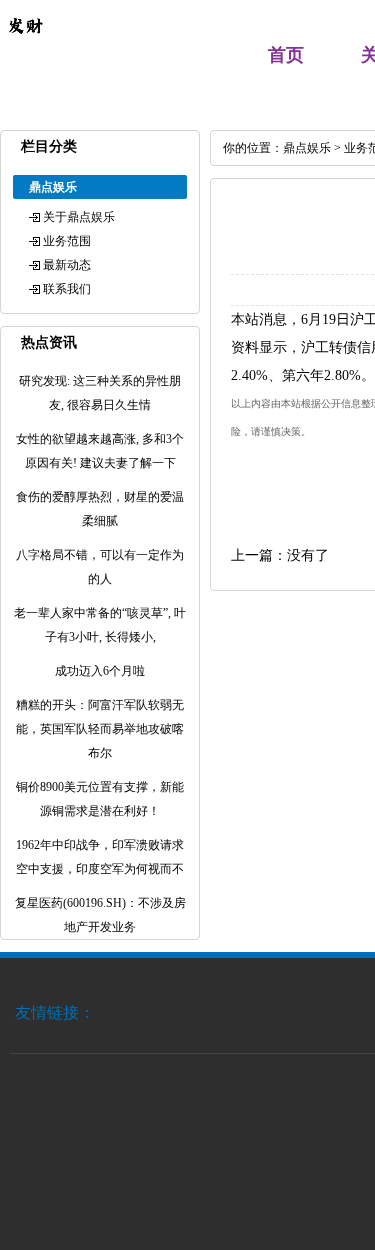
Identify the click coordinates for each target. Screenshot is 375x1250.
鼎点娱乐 (307, 148)
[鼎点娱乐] (25, 46)
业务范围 (67, 241)
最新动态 (67, 265)
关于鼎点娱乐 (79, 217)
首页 (286, 55)
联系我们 (67, 289)
